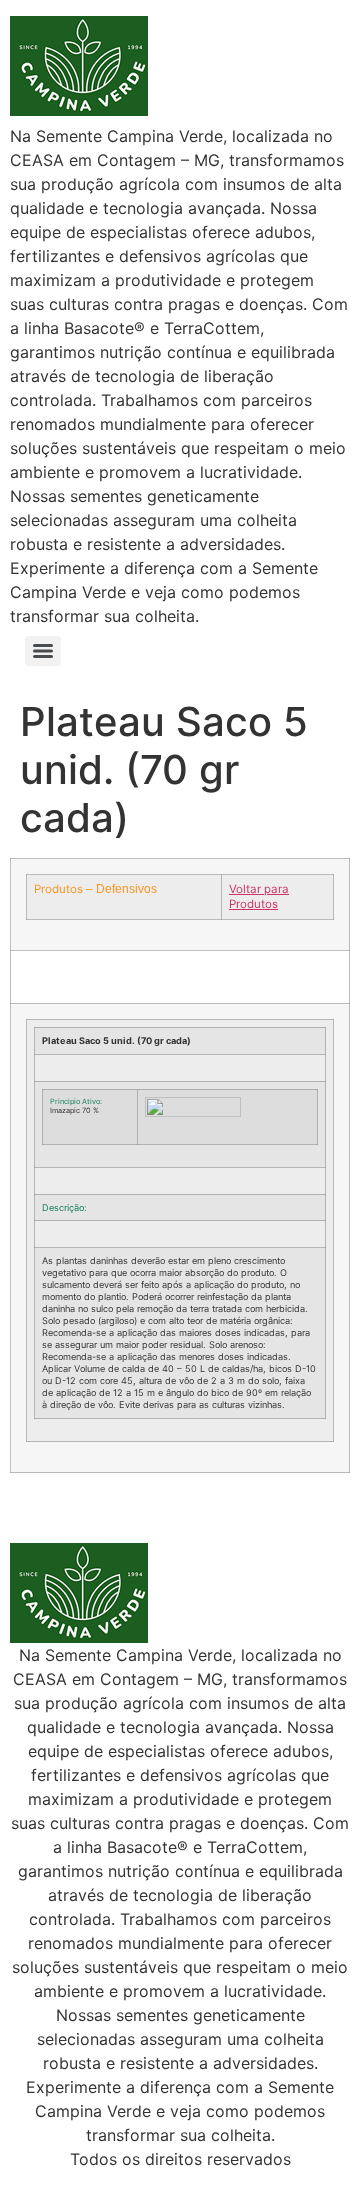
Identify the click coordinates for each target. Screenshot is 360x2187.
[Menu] (43, 651)
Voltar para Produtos (259, 896)
